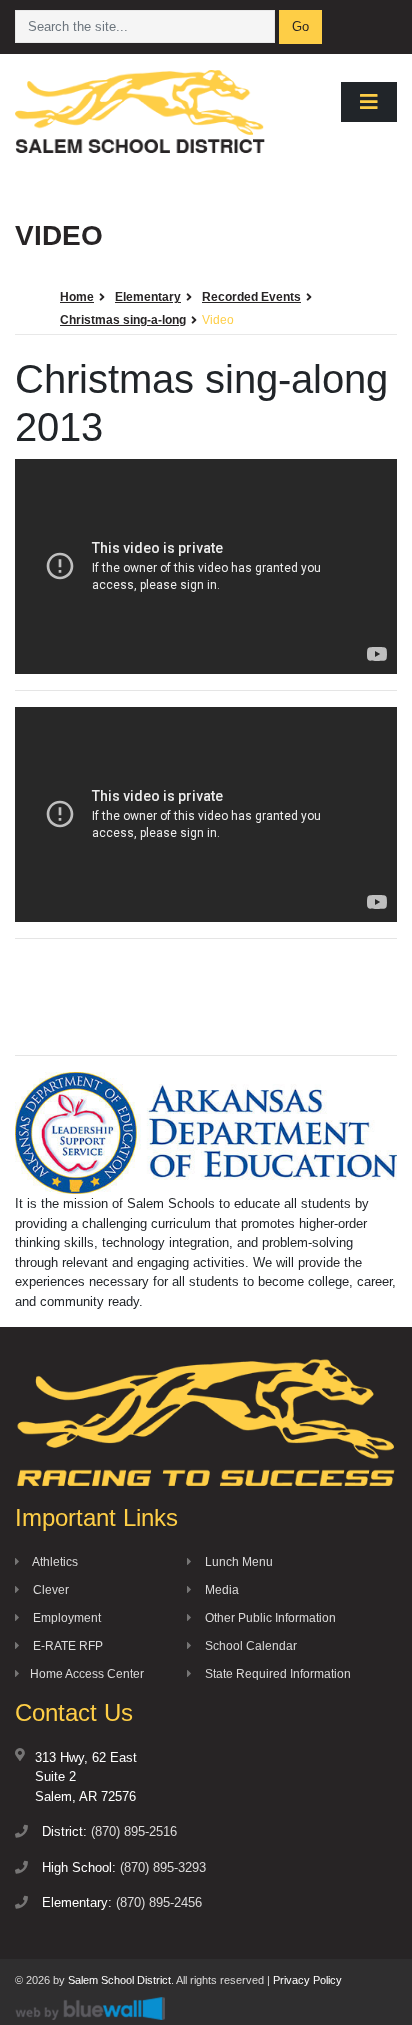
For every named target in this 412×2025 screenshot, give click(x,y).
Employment (65, 1618)
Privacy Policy (307, 1980)
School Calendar (249, 1646)
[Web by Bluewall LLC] (90, 2007)
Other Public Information (269, 1618)
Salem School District (119, 1980)
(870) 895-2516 (134, 1831)
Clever (49, 1590)
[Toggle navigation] (369, 102)
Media (220, 1590)
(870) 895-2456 (159, 1902)
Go (300, 26)
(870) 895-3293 (163, 1867)
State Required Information (276, 1674)
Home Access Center (87, 1674)
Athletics (54, 1562)
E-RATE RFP (66, 1646)
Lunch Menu (237, 1562)
